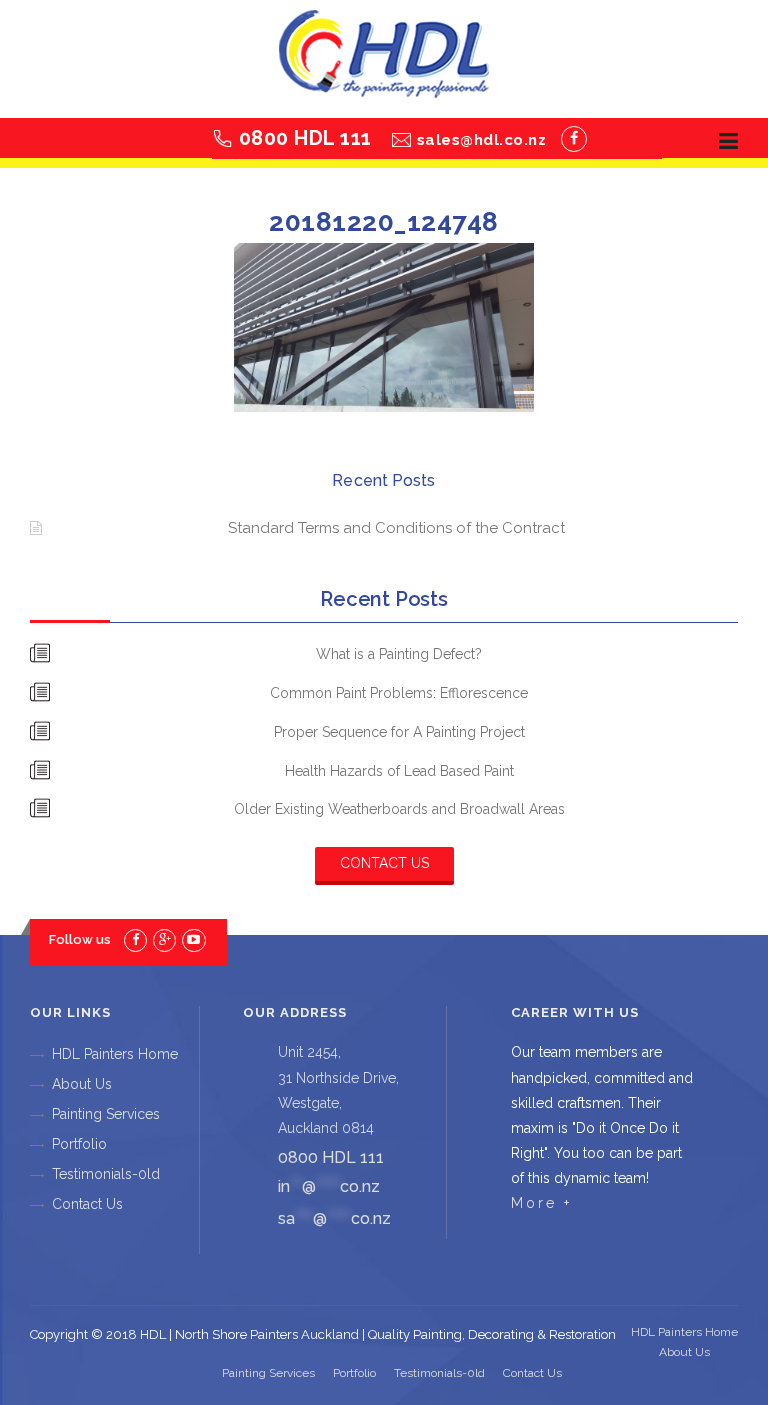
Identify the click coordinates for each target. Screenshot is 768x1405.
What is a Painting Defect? (399, 654)
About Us (82, 1084)
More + (541, 1203)
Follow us (80, 939)
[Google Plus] (164, 939)
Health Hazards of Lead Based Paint (399, 771)
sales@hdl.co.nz (482, 140)
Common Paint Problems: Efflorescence (399, 693)
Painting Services (106, 1114)
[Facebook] (574, 139)
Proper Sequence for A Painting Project (399, 732)
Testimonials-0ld (106, 1174)
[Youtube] (193, 939)
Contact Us (384, 863)
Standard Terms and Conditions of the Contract (396, 528)
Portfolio (79, 1144)
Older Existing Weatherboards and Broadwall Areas (399, 809)
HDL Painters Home (115, 1054)
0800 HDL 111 (305, 138)
